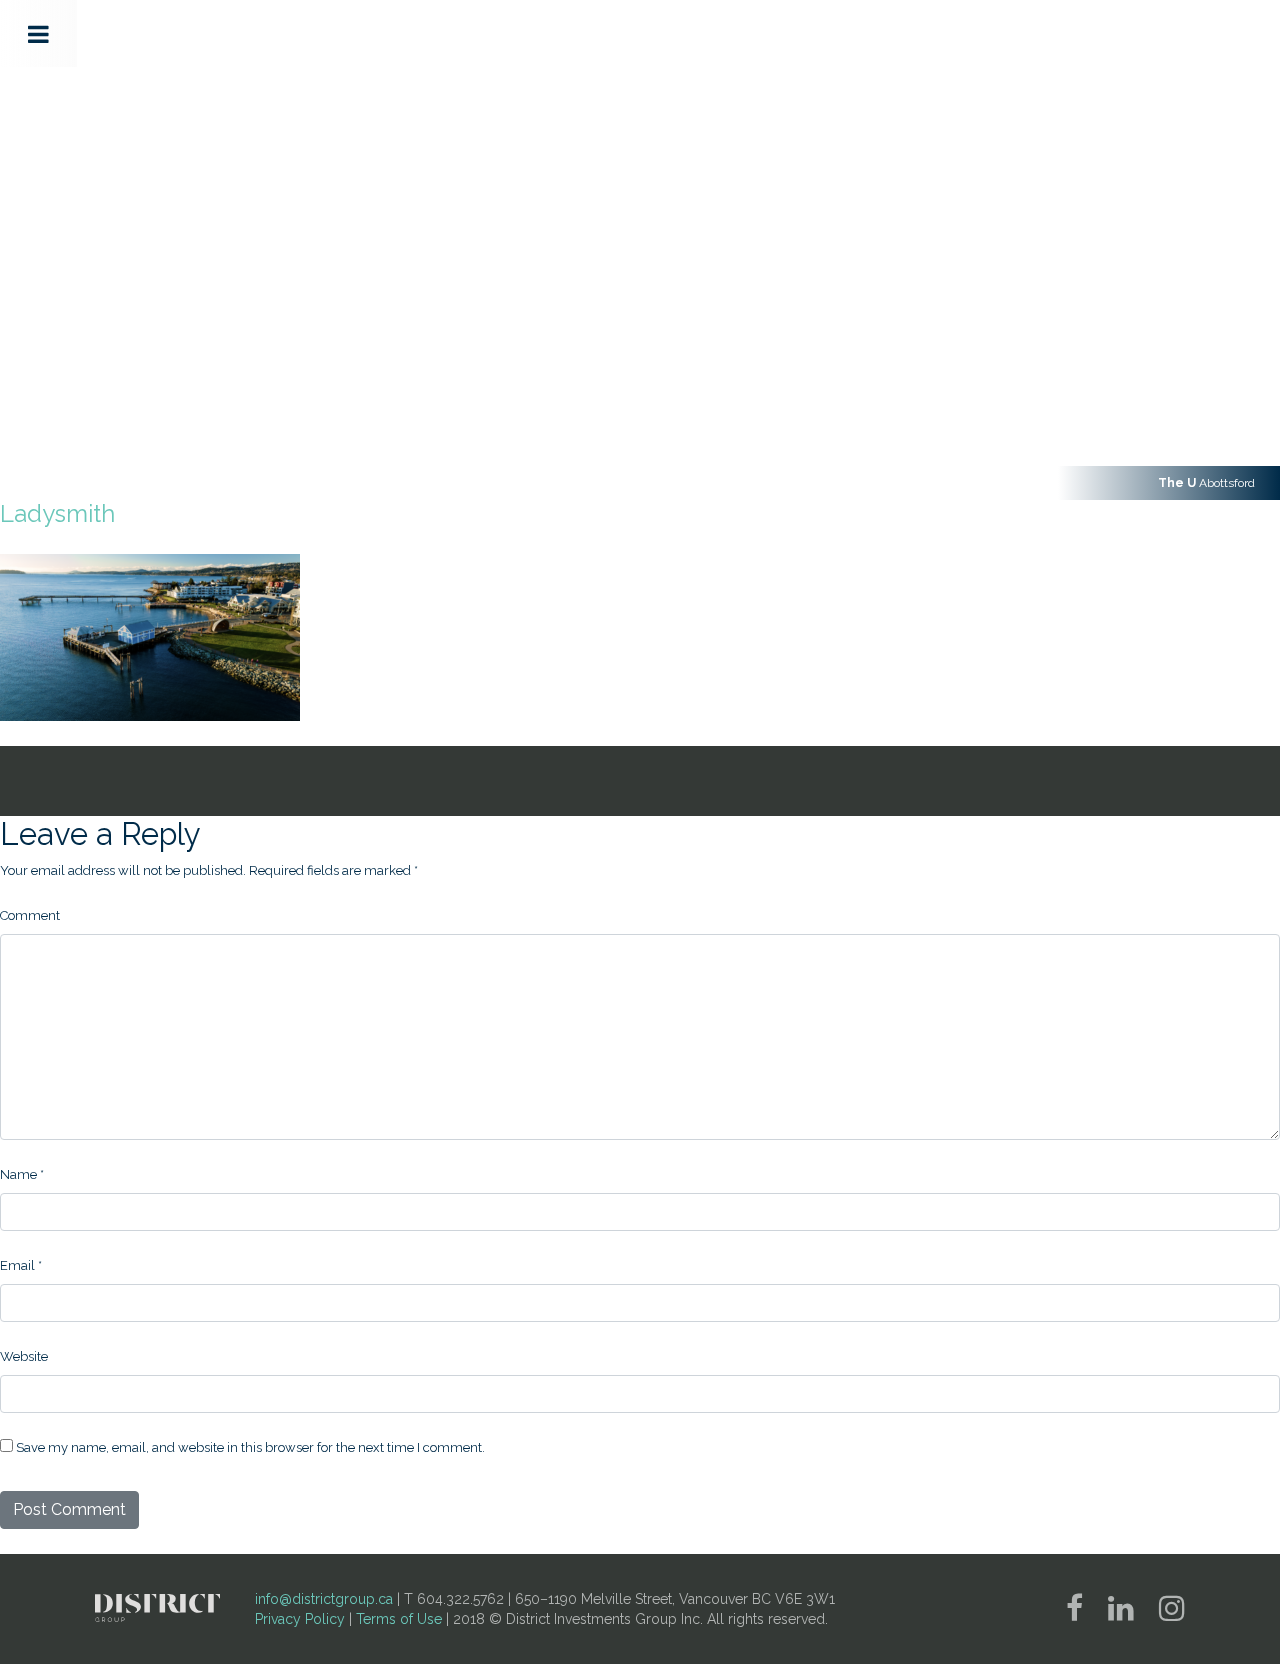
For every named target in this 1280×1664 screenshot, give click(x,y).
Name (22, 1174)
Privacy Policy (300, 1619)
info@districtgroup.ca (324, 1599)
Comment (30, 915)
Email (21, 1265)
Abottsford (1206, 483)
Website (24, 1356)
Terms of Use (399, 1619)
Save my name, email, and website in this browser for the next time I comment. (250, 1447)
